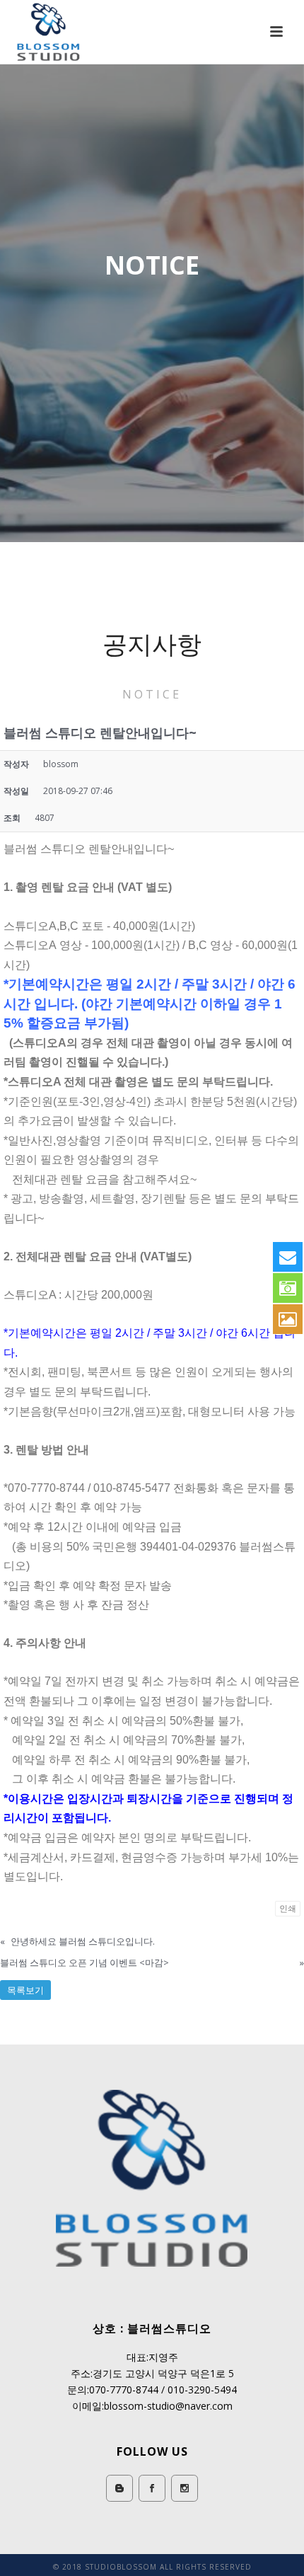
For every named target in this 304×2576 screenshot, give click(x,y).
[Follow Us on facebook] (152, 2488)
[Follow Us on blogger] (119, 2488)
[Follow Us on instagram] (185, 2488)
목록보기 (25, 1990)
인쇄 (288, 1908)
